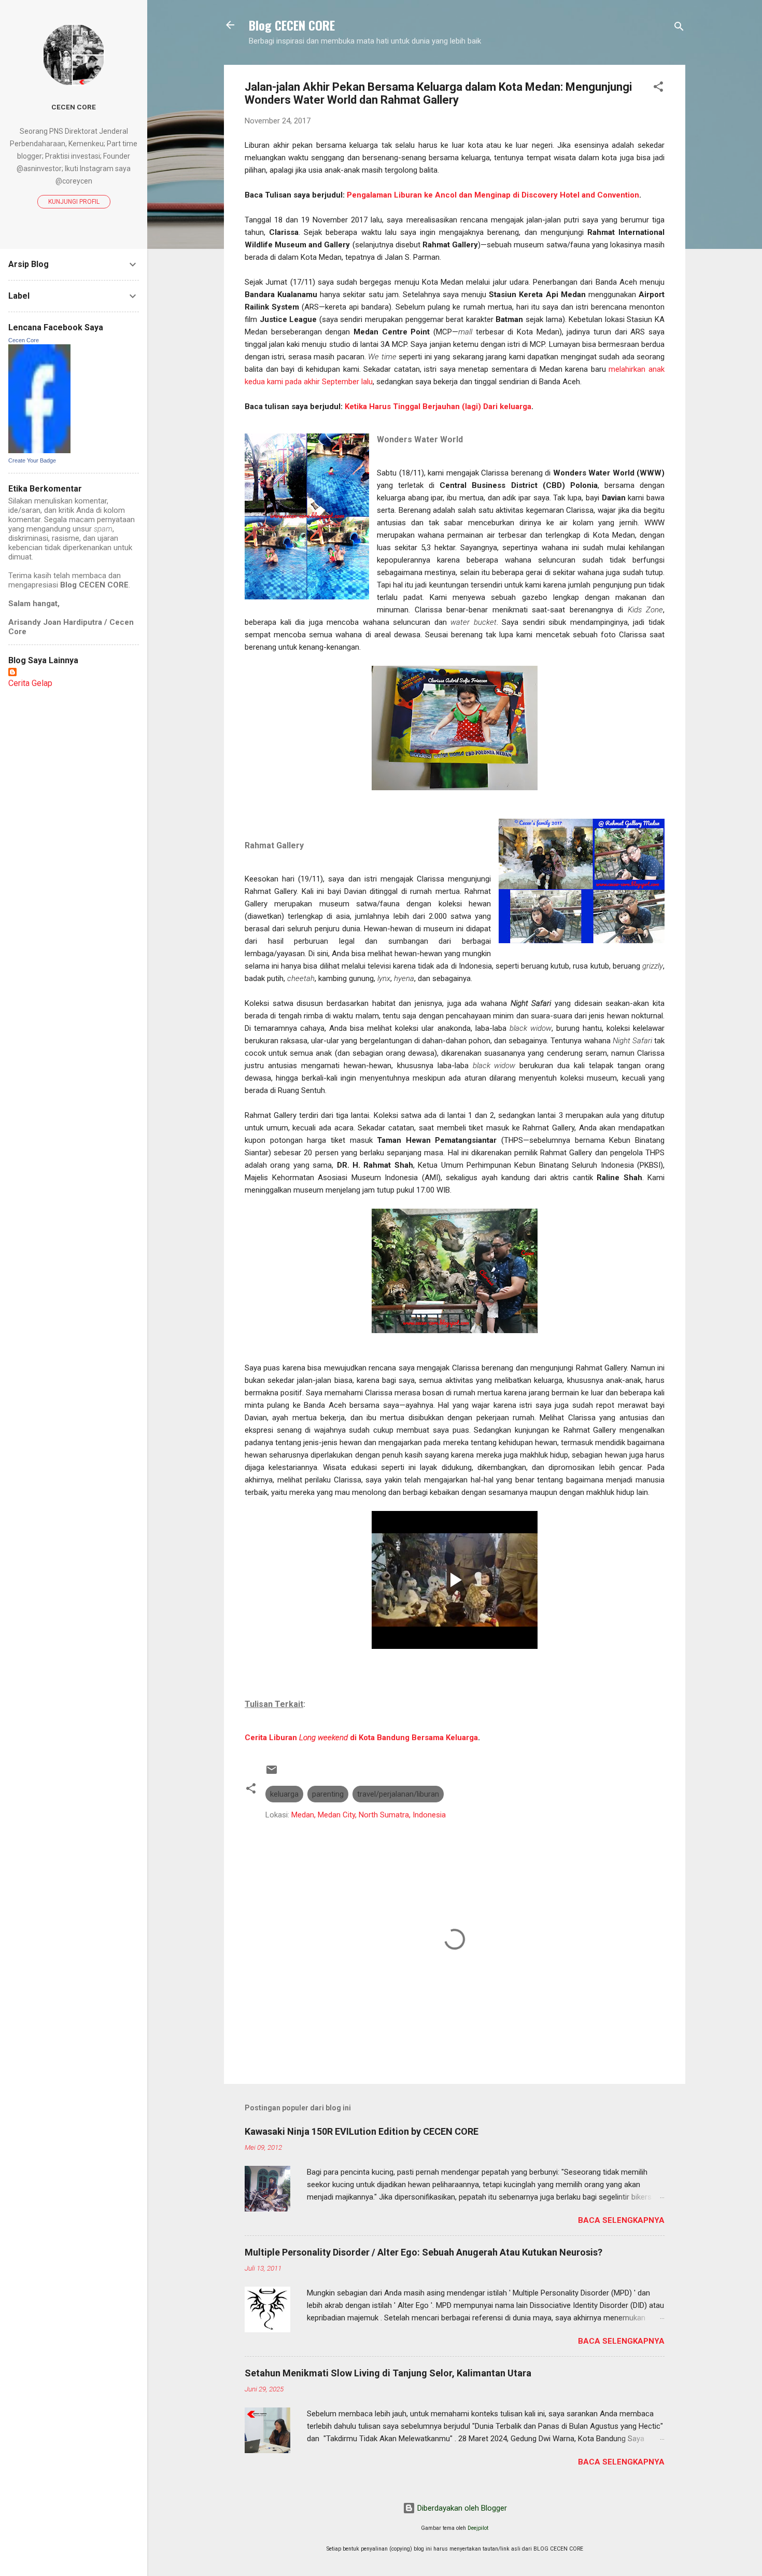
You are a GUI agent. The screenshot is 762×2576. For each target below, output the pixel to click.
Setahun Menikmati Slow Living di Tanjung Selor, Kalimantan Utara (388, 2373)
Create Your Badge (32, 460)
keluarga (284, 1794)
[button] (658, 88)
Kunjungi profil (74, 202)
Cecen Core (74, 107)
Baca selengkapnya (621, 2220)
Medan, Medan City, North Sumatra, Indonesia (369, 1815)
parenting (328, 1794)
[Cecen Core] (39, 451)
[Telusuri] (679, 28)
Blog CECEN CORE (292, 25)
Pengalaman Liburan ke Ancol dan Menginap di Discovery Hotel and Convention (493, 195)
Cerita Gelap (30, 683)
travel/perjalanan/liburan (398, 1794)
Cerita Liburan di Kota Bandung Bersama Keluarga (361, 1738)
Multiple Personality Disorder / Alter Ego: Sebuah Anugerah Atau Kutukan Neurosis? (424, 2252)
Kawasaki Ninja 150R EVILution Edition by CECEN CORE (362, 2131)
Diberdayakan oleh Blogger (461, 2508)
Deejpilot (478, 2528)
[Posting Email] (272, 1773)
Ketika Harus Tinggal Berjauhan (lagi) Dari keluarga (438, 407)
